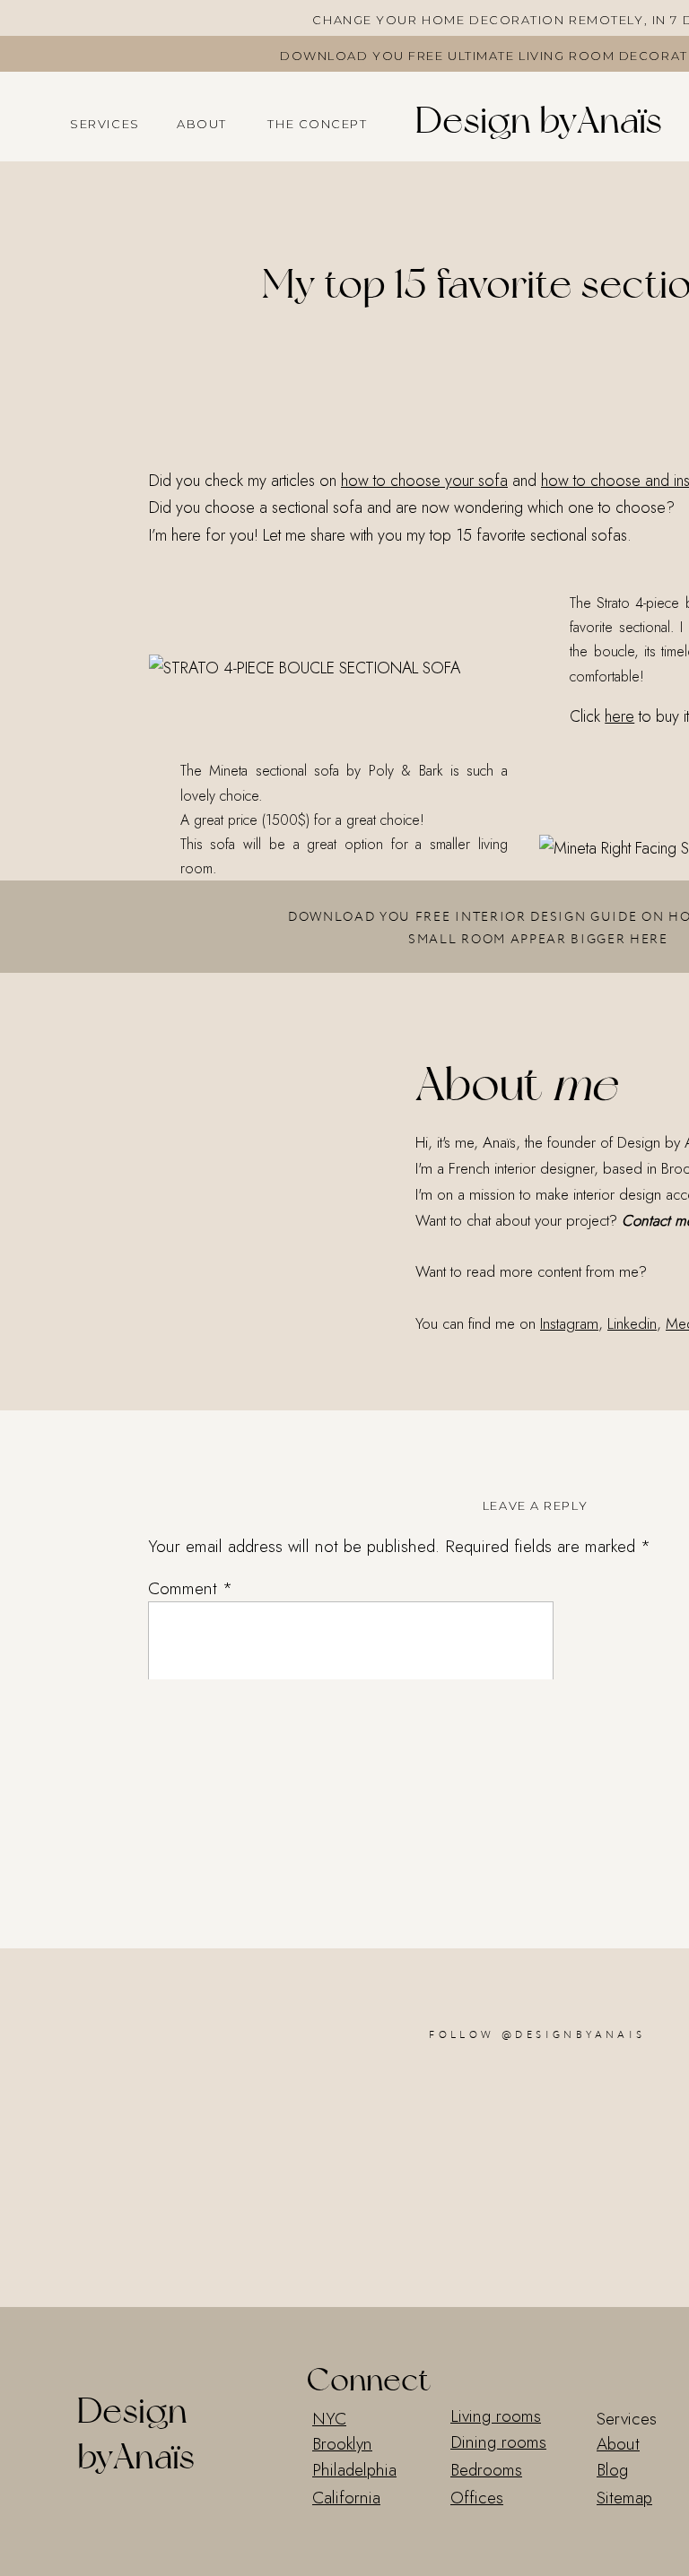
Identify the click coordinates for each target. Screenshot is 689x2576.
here (619, 716)
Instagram (569, 1323)
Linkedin (632, 1323)
